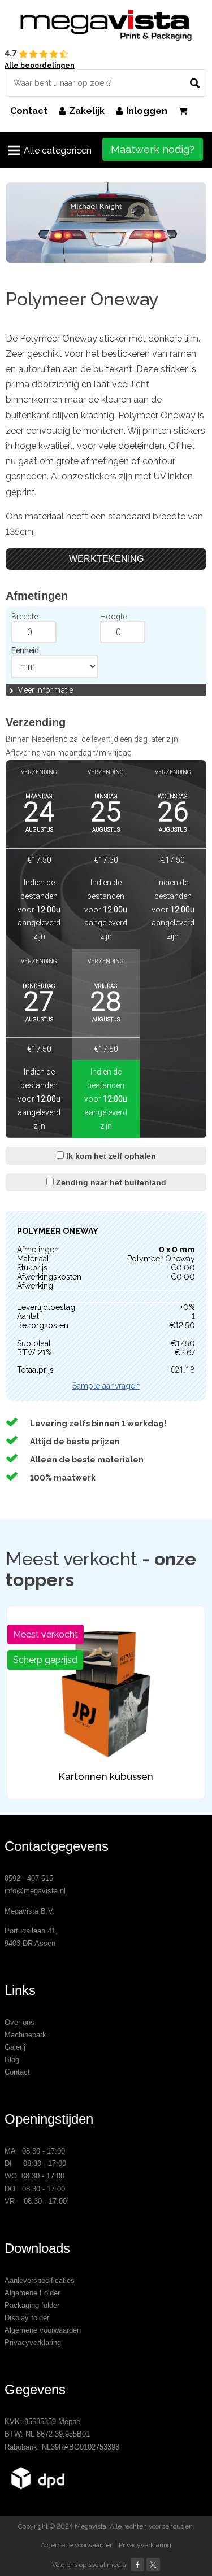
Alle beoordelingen (40, 66)
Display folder (27, 2318)
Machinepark (25, 2035)
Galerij (15, 2047)
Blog (12, 2060)
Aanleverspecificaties (40, 2280)
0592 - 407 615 (29, 1878)
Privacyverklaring (33, 2343)
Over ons (20, 2022)
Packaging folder (32, 2305)
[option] (106, 222)
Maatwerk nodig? (153, 149)
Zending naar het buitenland (110, 1182)
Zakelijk (87, 111)
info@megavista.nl (35, 1891)
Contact (29, 111)
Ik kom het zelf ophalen (110, 1156)
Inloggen (147, 111)
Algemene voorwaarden (43, 2330)
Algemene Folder (32, 2293)
